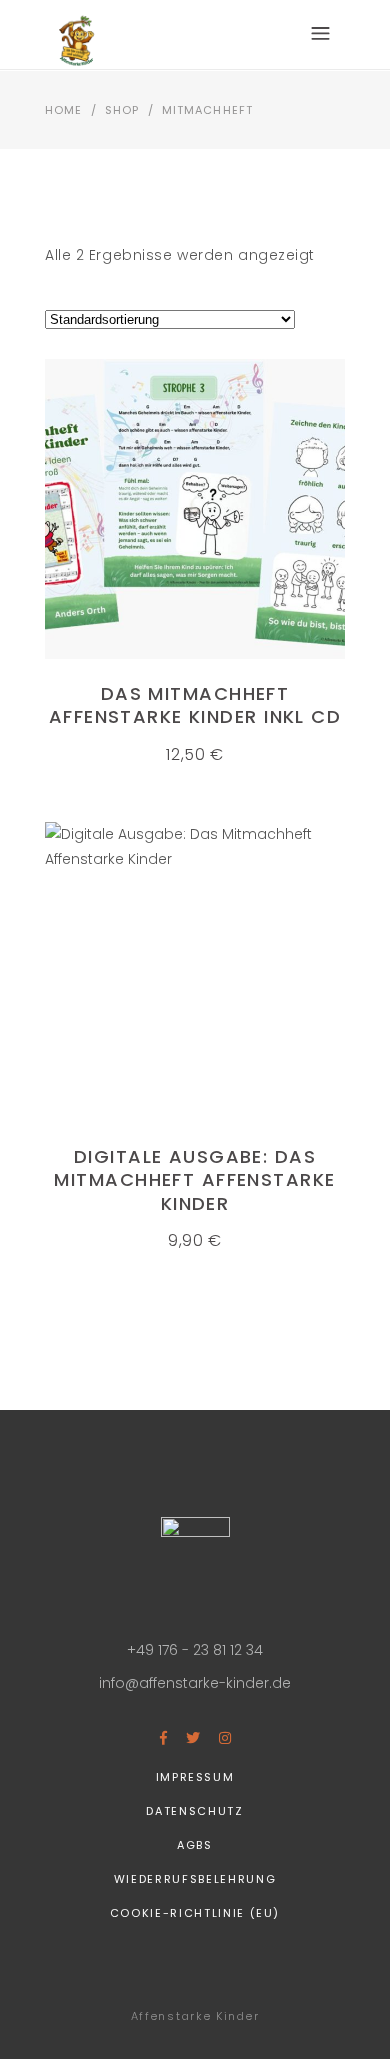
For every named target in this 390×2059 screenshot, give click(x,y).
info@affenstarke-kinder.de (195, 1683)
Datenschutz (194, 1811)
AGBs (195, 1845)
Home (63, 110)
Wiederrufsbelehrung (195, 1879)
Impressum (195, 1777)
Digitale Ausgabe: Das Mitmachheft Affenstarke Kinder (194, 1180)
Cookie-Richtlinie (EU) (195, 1913)
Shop (122, 110)
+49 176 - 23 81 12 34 (195, 1650)
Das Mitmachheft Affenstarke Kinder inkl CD (195, 705)
